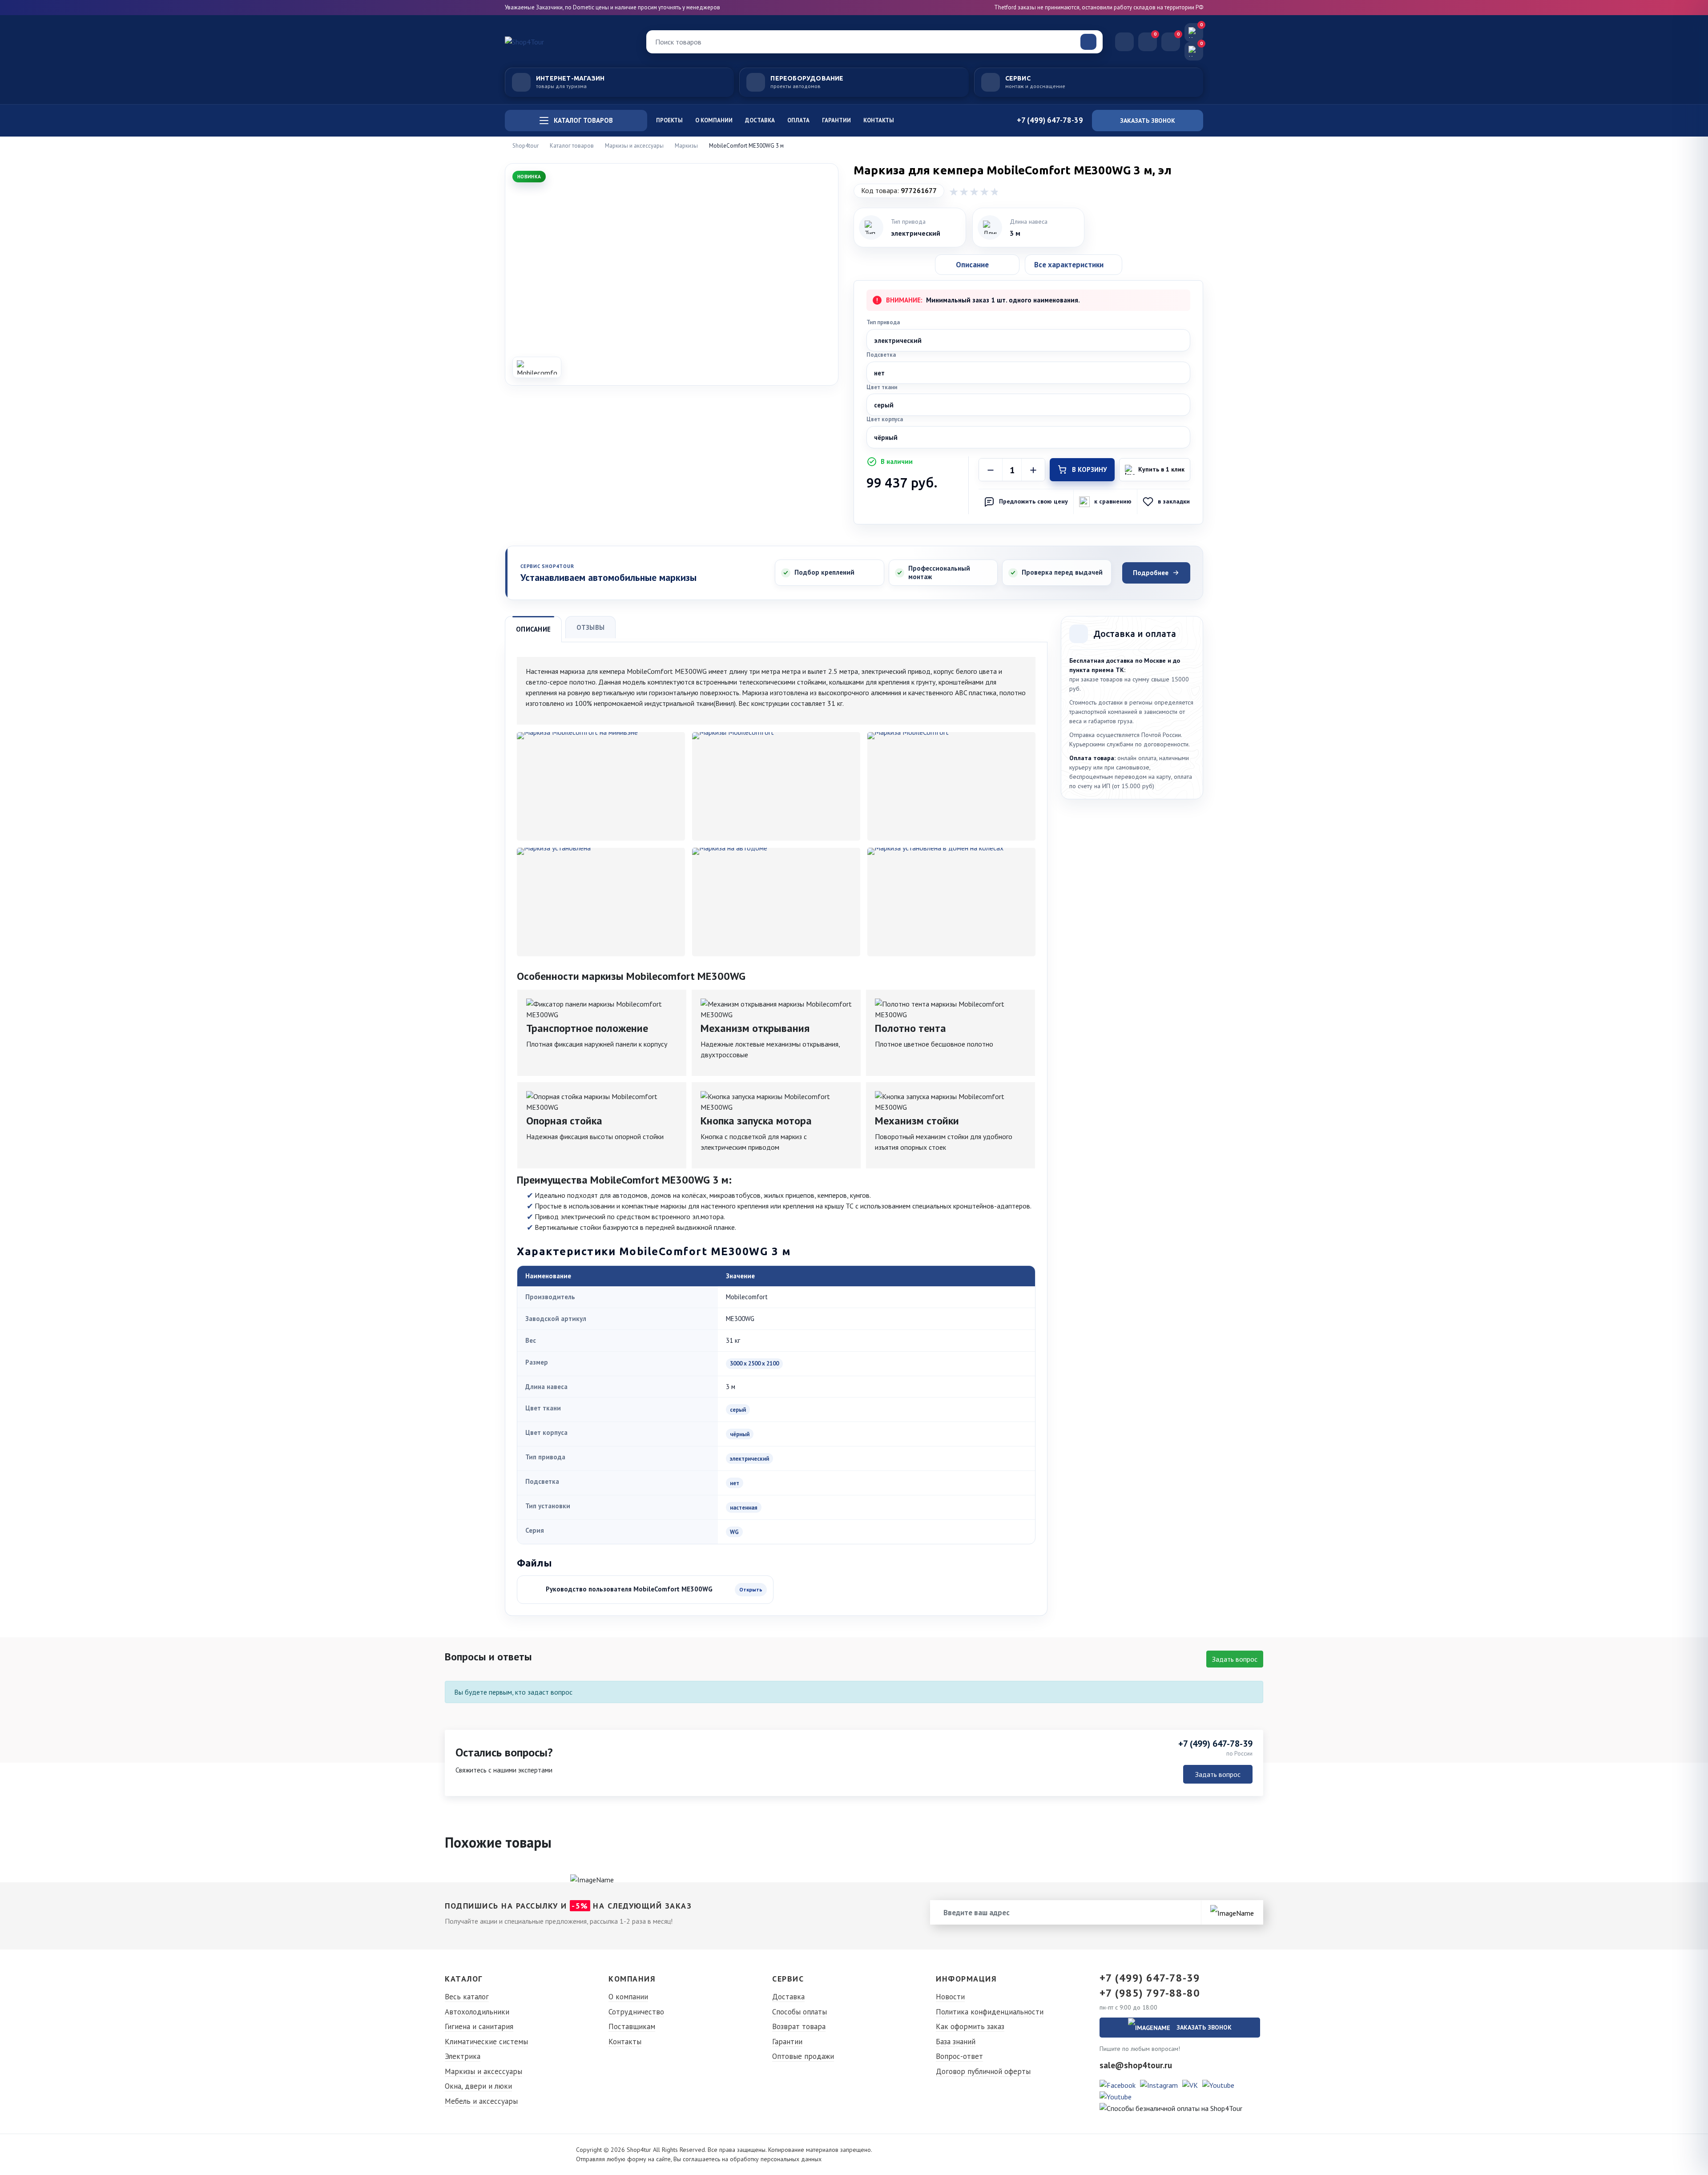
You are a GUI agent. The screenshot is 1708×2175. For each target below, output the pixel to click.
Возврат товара (799, 2026)
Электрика (463, 2056)
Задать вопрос (1235, 1659)
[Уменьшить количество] (991, 470)
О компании (714, 120)
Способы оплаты (800, 2012)
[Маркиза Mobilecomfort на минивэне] (601, 786)
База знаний (956, 2042)
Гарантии (836, 120)
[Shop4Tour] (569, 42)
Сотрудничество (636, 2012)
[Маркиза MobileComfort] (951, 786)
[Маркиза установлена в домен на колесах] (951, 902)
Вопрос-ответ (959, 2056)
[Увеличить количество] (1033, 470)
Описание (533, 629)
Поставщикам (632, 2026)
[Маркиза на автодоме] (776, 902)
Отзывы (590, 627)
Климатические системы (486, 2042)
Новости (950, 1997)
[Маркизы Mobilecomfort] (776, 786)
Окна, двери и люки (478, 2086)
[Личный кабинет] (1124, 42)
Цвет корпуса (885, 419)
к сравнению (1113, 501)
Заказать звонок (1148, 121)
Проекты (669, 120)
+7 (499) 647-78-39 (1215, 1744)
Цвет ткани (882, 387)
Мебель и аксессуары (481, 2101)
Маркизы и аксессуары (483, 2071)
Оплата (798, 120)
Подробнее (1151, 573)
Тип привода (883, 322)
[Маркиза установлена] (601, 902)
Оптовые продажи (803, 2056)
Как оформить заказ (970, 2026)
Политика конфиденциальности (990, 2012)
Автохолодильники (477, 2012)
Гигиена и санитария (479, 2026)
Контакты (879, 120)
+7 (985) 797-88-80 (1150, 1993)
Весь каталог (467, 1997)
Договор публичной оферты (983, 2071)
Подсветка (881, 355)
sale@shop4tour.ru (1136, 2065)
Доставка (760, 120)
